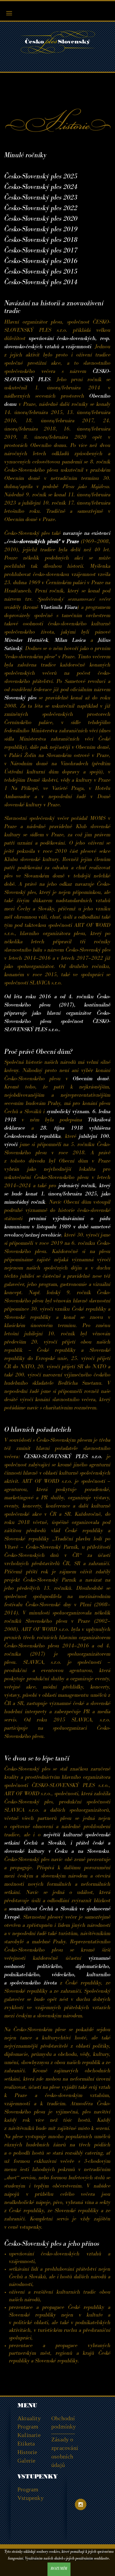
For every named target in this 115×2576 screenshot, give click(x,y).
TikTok (81, 2518)
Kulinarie (29, 2435)
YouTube (95, 2491)
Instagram (81, 2504)
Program (28, 2426)
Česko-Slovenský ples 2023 (41, 198)
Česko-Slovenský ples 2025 (41, 177)
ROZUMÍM (59, 2569)
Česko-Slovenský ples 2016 (41, 262)
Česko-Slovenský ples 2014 (41, 283)
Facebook (81, 2491)
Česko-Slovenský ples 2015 (41, 272)
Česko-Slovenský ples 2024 (41, 188)
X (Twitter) (95, 2504)
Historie (27, 2452)
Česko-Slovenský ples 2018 (41, 241)
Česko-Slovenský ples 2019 (41, 230)
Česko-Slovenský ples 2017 (41, 251)
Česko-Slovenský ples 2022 (41, 209)
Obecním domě (91, 1079)
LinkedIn (95, 2518)
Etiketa (26, 2443)
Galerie (26, 2461)
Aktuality (29, 2418)
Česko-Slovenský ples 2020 (41, 220)
